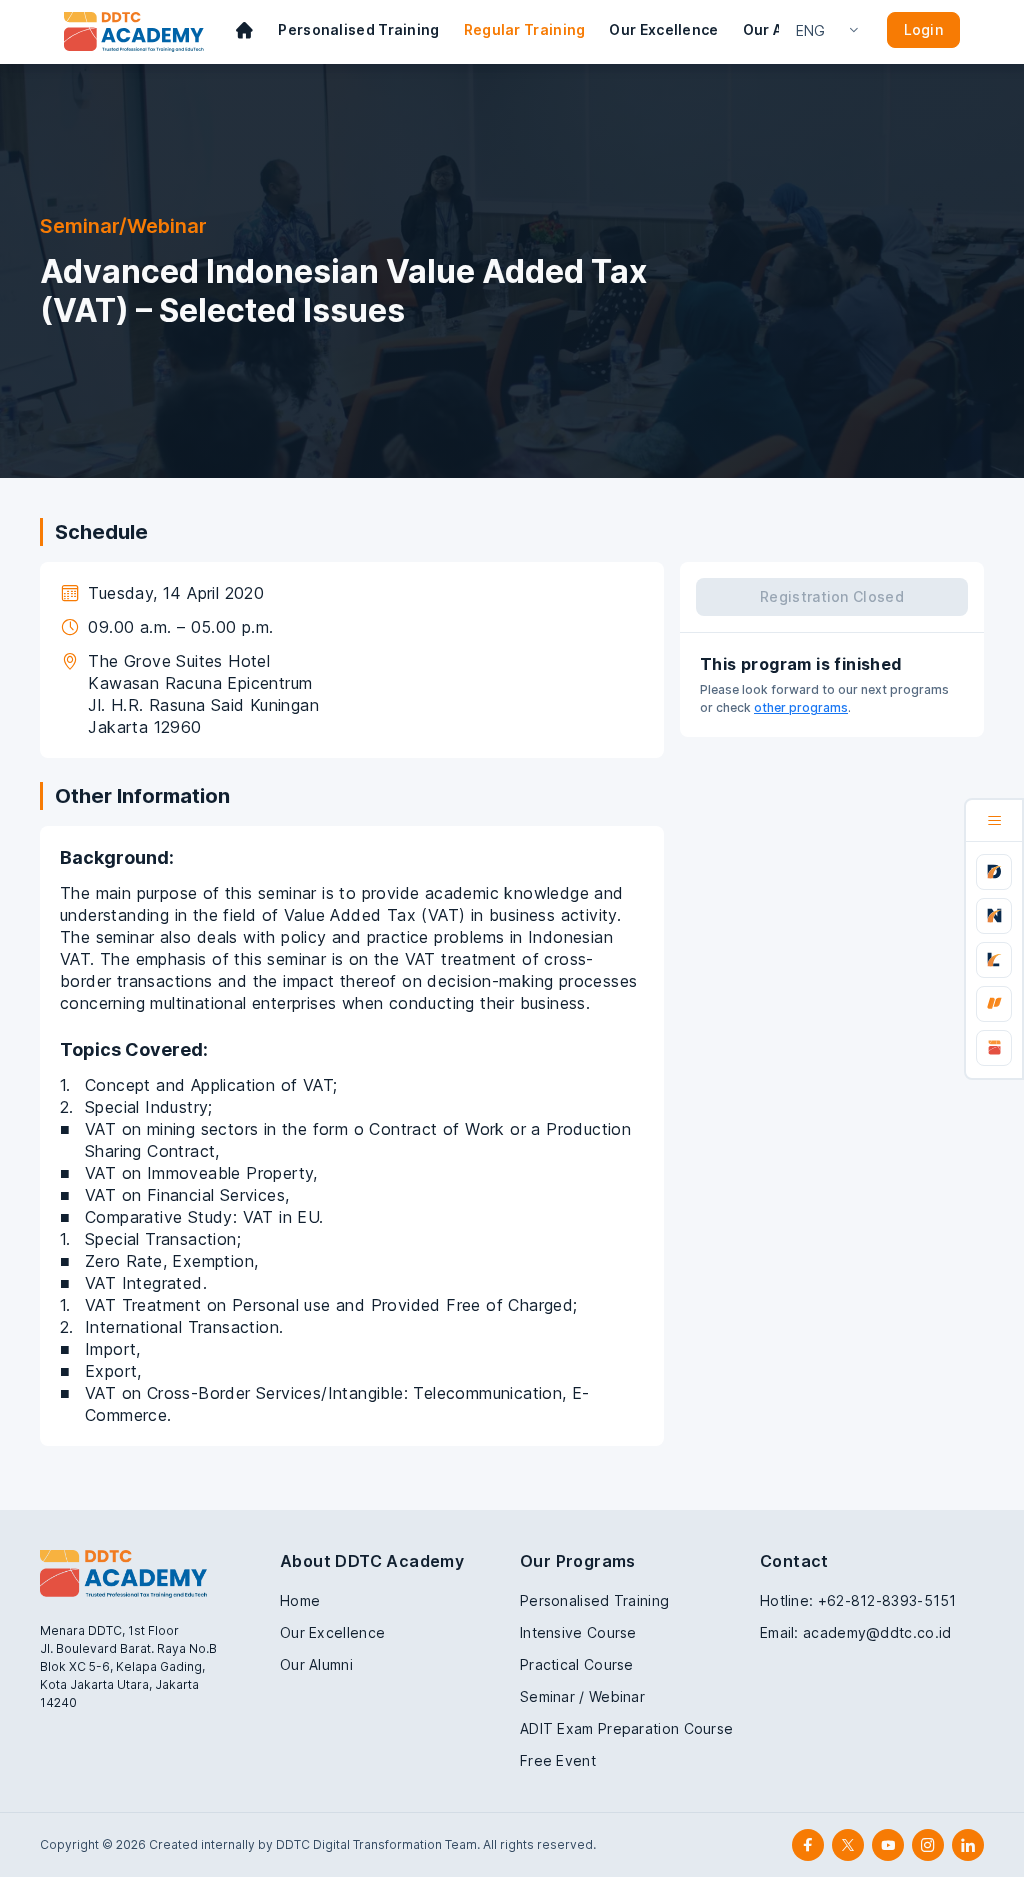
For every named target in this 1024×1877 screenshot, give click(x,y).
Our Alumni (316, 1664)
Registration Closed (832, 596)
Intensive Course (578, 1632)
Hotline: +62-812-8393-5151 (858, 1600)
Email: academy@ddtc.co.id (856, 1632)
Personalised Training (358, 29)
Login (924, 29)
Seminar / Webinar (582, 1696)
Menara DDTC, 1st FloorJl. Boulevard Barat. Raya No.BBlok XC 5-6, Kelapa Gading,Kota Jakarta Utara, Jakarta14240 (128, 1666)
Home (300, 1600)
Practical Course (577, 1664)
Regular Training (525, 29)
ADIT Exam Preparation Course (626, 1728)
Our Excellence (663, 29)
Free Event (558, 1760)
